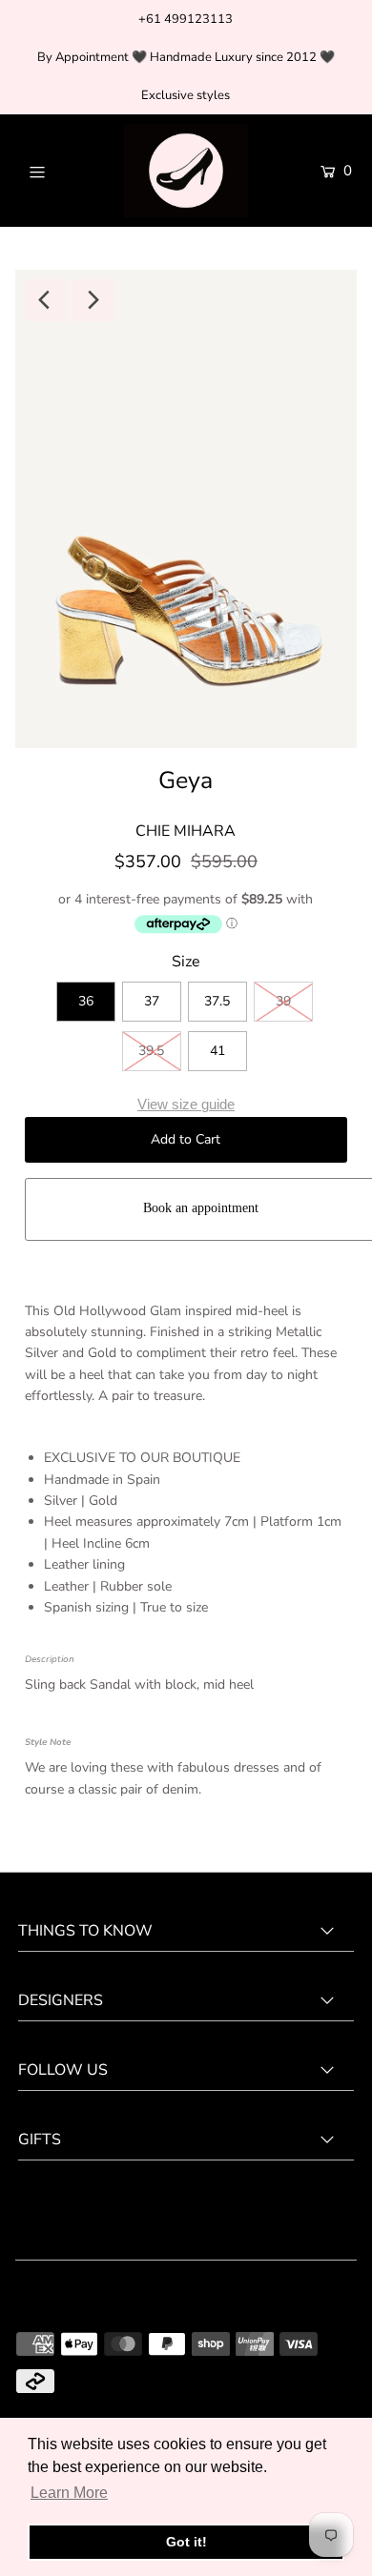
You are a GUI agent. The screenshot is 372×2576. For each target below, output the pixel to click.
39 (283, 1001)
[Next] (93, 300)
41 (217, 1051)
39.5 (151, 1051)
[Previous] (46, 300)
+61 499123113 (186, 19)
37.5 (217, 1001)
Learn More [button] (69, 2493)
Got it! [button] (186, 2542)
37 (152, 1001)
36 (86, 1001)
